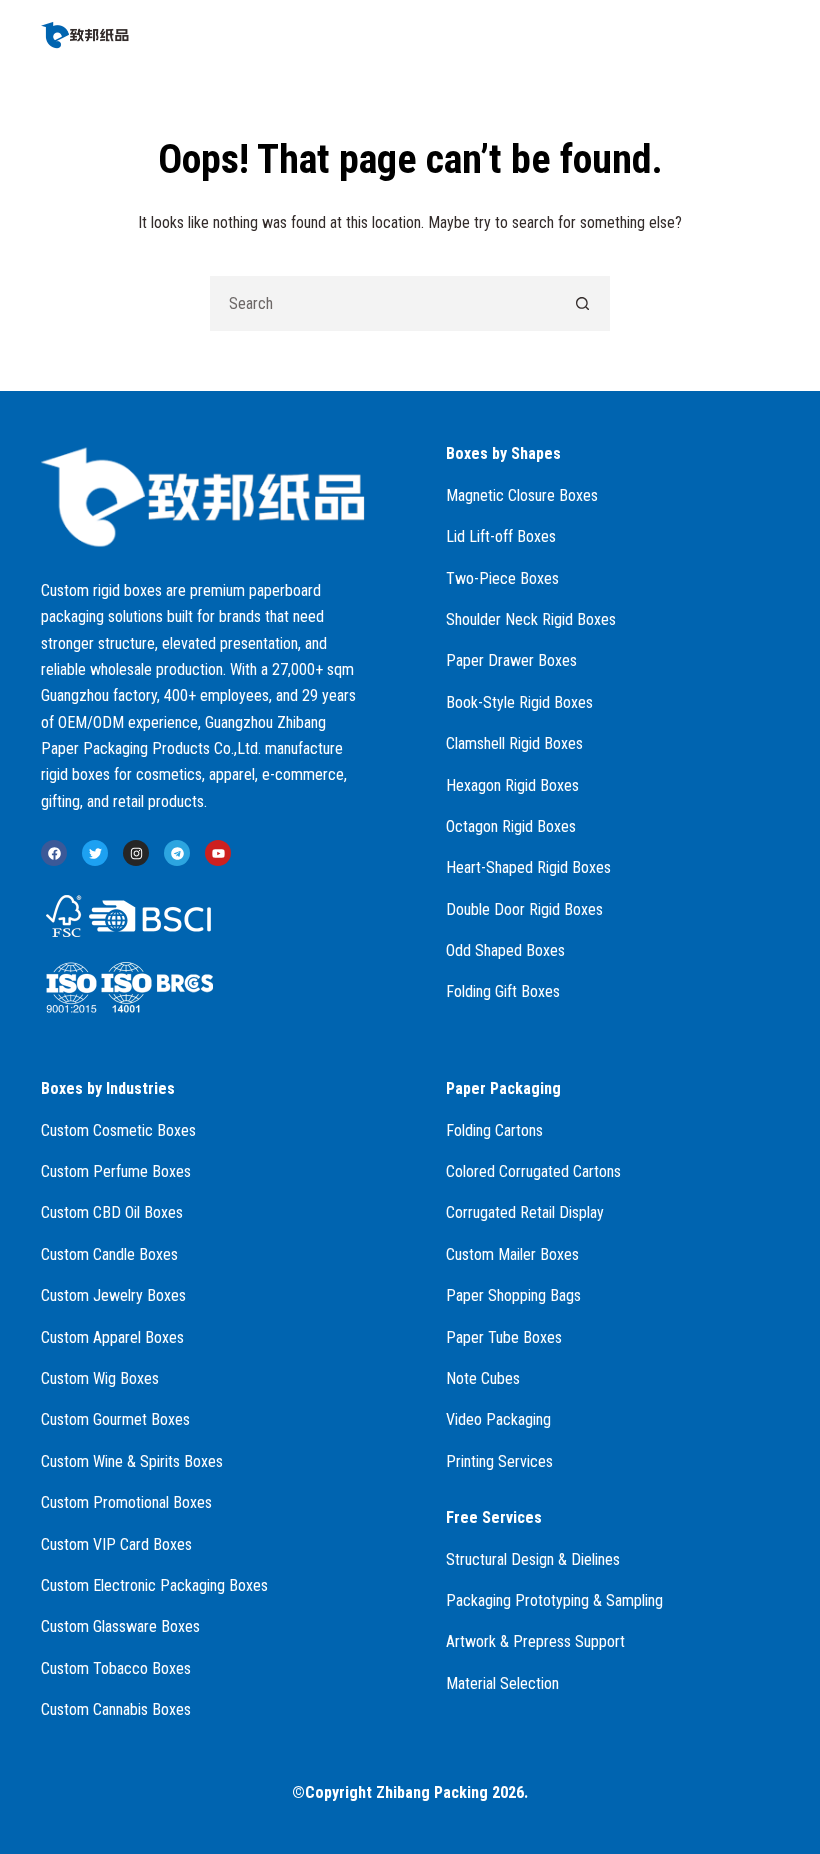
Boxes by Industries (108, 1088)
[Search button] (582, 303)
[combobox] (383, 303)
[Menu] (770, 35)
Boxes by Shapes (503, 453)
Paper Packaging (503, 1088)
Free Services (494, 1517)
